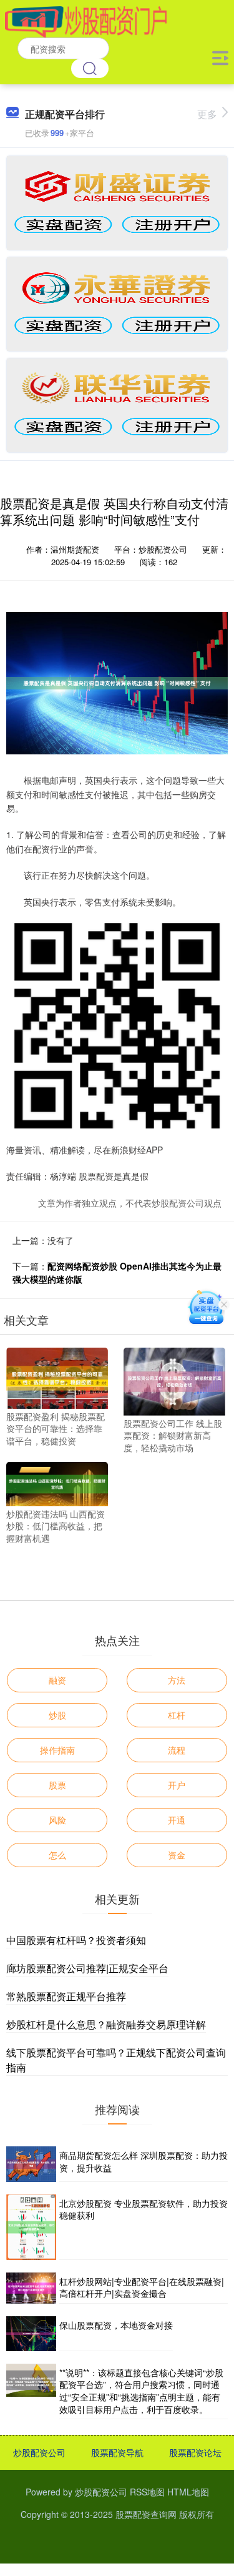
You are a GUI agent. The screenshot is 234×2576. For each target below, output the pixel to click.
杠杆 (177, 1715)
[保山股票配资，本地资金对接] (31, 2334)
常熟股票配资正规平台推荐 (66, 1996)
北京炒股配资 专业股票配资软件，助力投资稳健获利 (144, 2209)
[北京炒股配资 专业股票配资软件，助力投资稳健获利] (31, 2227)
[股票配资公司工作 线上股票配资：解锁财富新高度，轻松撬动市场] (174, 1380)
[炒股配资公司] (86, 21)
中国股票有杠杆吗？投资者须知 (76, 1940)
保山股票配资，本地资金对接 (116, 2325)
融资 (57, 1680)
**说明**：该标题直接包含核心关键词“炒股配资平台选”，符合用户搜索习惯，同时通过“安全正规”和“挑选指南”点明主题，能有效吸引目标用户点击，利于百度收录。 (141, 2391)
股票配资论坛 (195, 2452)
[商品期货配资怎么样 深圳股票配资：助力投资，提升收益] (31, 2164)
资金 (177, 1855)
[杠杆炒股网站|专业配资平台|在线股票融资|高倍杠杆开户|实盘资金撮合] (31, 2288)
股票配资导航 (117, 2452)
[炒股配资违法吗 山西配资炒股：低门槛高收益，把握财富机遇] (57, 1483)
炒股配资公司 (39, 2452)
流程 (177, 1750)
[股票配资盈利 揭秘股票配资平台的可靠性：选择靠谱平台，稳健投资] (57, 1376)
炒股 (57, 1715)
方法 (177, 1680)
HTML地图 (188, 2492)
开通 (177, 1820)
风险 (57, 1820)
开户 (177, 1785)
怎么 (57, 1855)
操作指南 (57, 1750)
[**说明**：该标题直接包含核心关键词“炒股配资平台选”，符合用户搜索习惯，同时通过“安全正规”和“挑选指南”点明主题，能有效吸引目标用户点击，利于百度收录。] (31, 2391)
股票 (57, 1785)
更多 (207, 114)
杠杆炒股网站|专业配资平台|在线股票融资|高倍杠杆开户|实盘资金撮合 (142, 2287)
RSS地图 (147, 2492)
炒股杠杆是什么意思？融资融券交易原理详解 (106, 2024)
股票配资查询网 (146, 2514)
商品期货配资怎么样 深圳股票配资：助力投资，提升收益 (144, 2161)
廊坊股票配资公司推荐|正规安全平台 (87, 1968)
